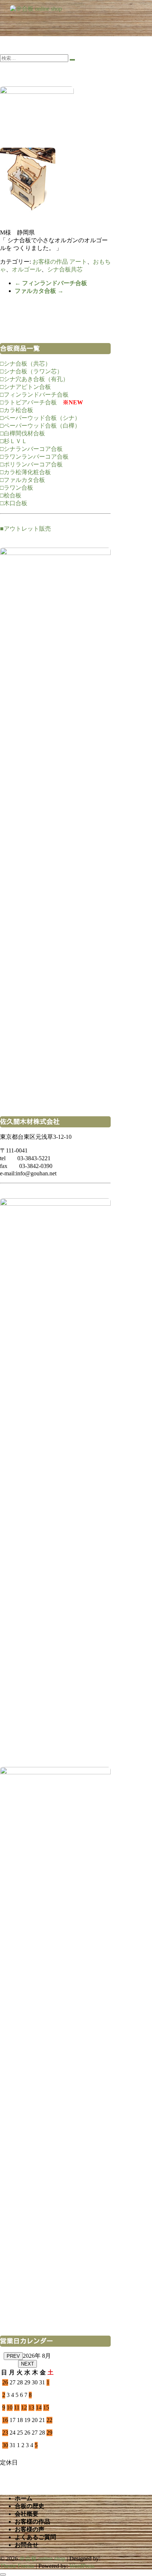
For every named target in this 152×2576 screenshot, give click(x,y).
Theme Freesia (17, 2566)
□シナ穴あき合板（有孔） (34, 379)
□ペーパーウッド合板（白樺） (40, 426)
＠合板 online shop (42, 2558)
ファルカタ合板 (39, 291)
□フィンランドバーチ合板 (34, 395)
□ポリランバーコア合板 (31, 464)
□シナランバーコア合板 (31, 449)
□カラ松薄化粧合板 (25, 472)
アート (78, 262)
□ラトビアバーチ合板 (28, 402)
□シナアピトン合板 (25, 387)
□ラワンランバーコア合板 (34, 457)
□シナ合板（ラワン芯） (31, 371)
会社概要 (27, 2514)
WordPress (82, 2566)
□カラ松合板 (17, 410)
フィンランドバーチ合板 (51, 283)
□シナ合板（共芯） (25, 364)
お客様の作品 (50, 262)
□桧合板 (11, 495)
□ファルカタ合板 (23, 480)
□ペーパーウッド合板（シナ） (40, 418)
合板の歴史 (30, 2506)
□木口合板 (14, 503)
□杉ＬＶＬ (14, 441)
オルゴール (27, 269)
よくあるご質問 (35, 2537)
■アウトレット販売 (25, 529)
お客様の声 (30, 2529)
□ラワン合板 (17, 488)
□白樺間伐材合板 (23, 433)
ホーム (24, 2498)
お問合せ (27, 2545)
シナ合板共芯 (65, 269)
